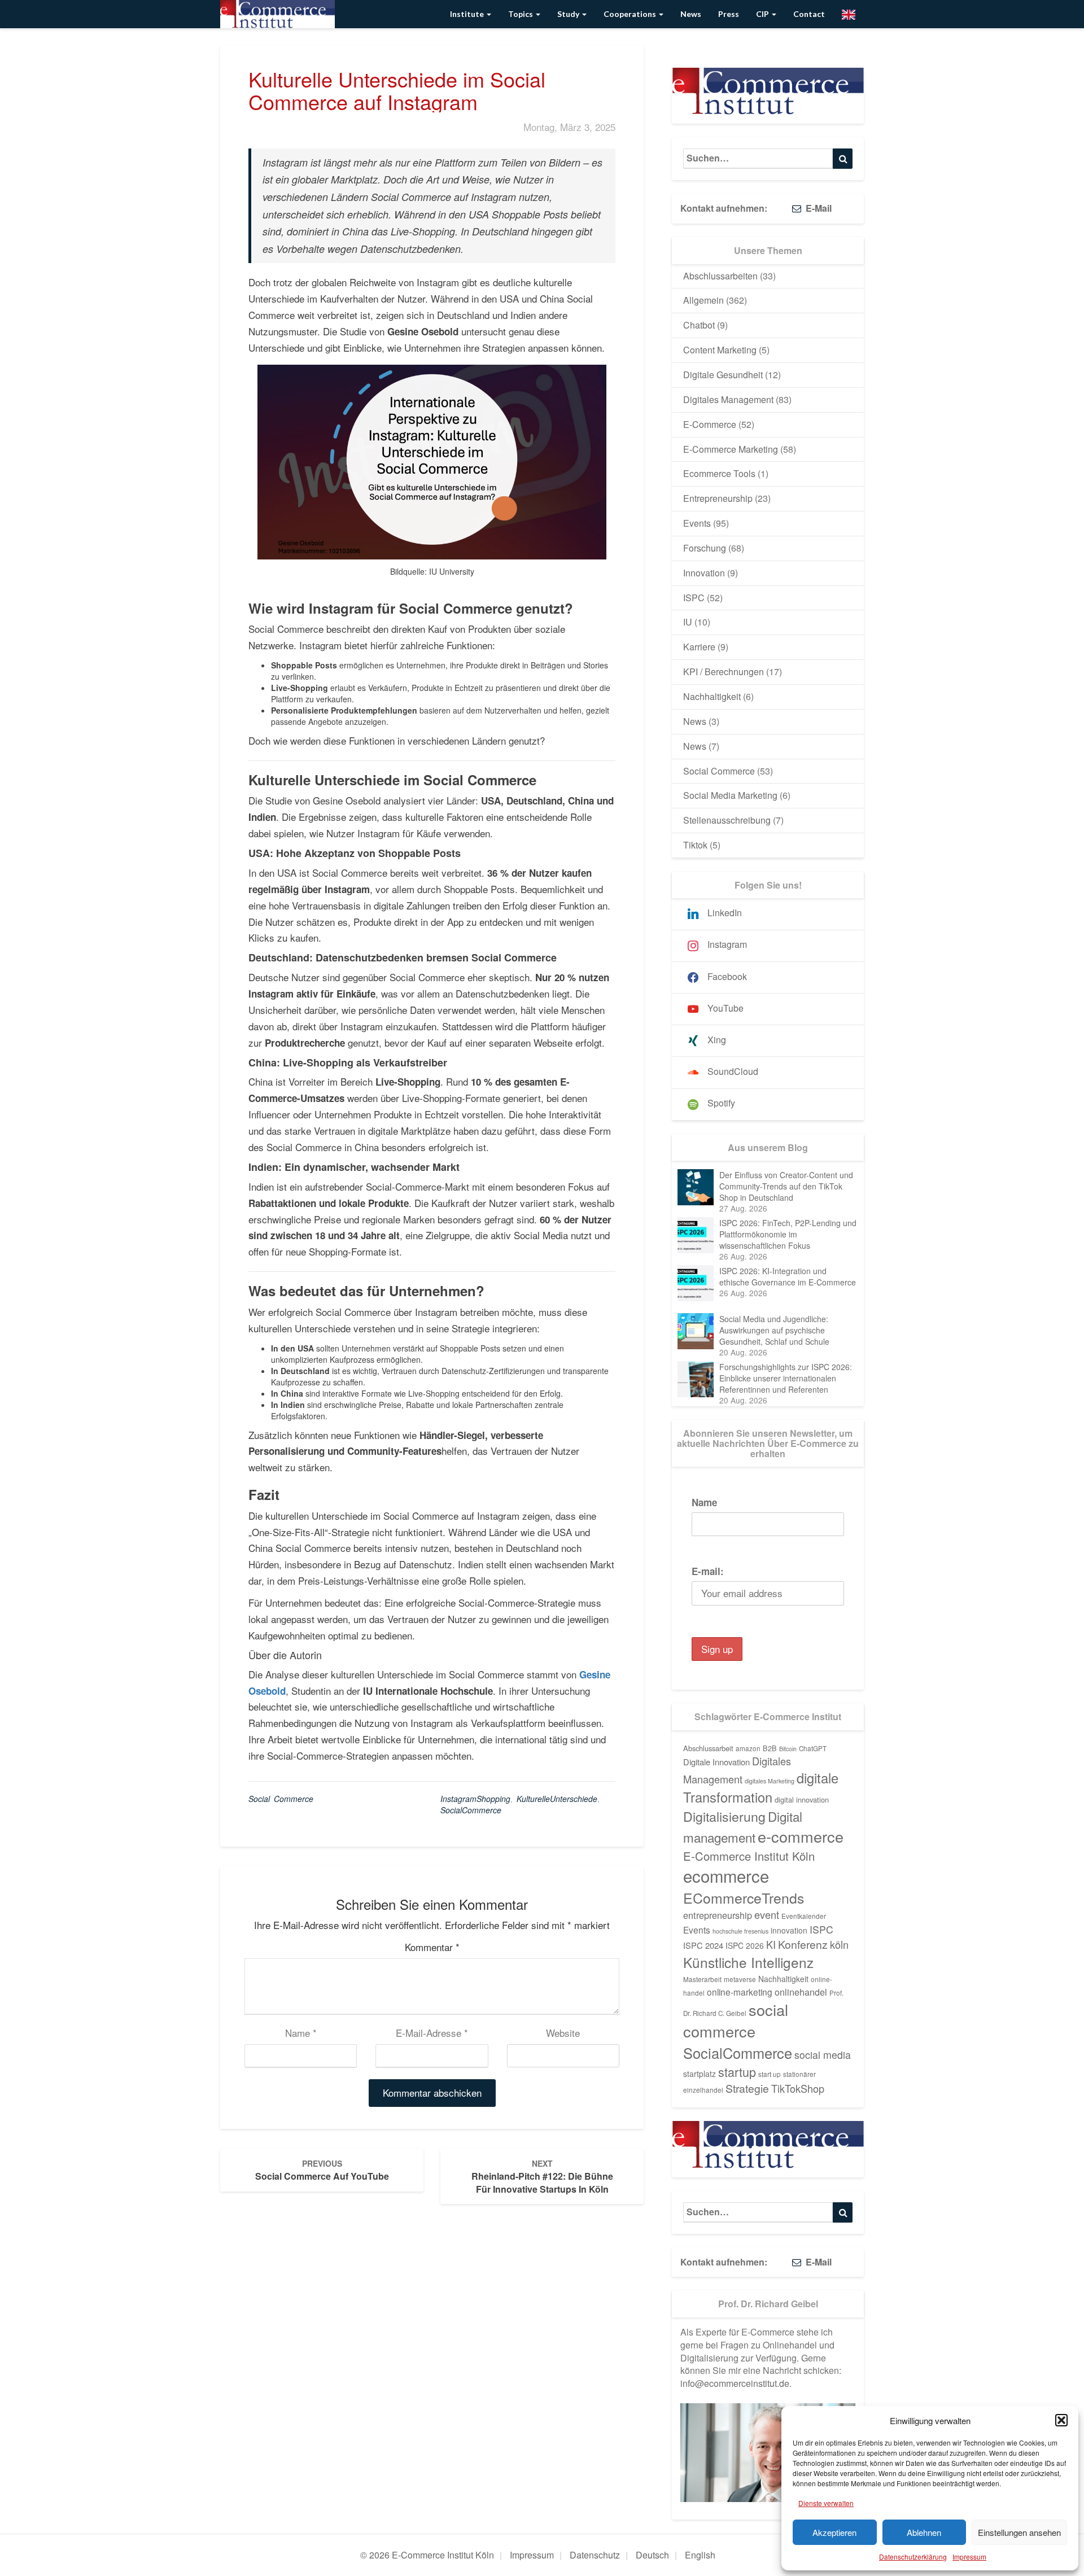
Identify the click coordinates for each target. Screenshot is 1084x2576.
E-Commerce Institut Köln (749, 1856)
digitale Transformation (761, 1787)
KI (771, 1944)
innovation (789, 1930)
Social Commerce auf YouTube (322, 2170)
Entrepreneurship (718, 498)
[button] (1061, 2420)
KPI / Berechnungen (724, 672)
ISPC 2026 (745, 1945)
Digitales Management (728, 399)
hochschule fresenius (740, 1931)
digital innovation (802, 1799)
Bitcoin (788, 1749)
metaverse (740, 1979)
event (767, 1914)
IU (688, 622)
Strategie (747, 2088)
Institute (468, 14)
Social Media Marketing (730, 795)
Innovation (704, 573)
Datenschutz (595, 2555)
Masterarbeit (702, 1979)
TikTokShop (798, 2088)
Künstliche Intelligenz (748, 1962)
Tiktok (695, 845)
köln (839, 1944)
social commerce (736, 2020)
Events (697, 523)
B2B (770, 1748)
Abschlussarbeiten (720, 276)
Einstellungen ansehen (1019, 2532)
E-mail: (708, 1571)
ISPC (694, 598)
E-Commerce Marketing (731, 449)
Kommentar (432, 1947)
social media (823, 2055)
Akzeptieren (834, 2532)
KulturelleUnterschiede (557, 1799)
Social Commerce (281, 1799)
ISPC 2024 (703, 1945)
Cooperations (631, 14)
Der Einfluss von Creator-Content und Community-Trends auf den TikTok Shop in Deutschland (786, 1186)
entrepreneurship (718, 1915)
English (700, 2555)
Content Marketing (720, 350)
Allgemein (703, 300)
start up (770, 2074)
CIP (763, 14)
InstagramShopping (475, 1799)
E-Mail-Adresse (432, 2033)
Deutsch (652, 2555)
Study (569, 14)
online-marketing (740, 1992)
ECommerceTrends (744, 1898)
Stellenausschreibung (727, 820)
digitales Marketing (770, 1781)
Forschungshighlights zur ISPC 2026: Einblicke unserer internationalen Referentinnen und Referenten (786, 1378)
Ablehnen (924, 2532)
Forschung (705, 548)
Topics (521, 14)
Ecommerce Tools (719, 473)
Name (301, 2033)
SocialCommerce (471, 1810)
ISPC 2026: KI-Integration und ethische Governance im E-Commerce (788, 1276)
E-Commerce (710, 424)
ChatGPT (813, 1748)
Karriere (699, 647)
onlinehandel (801, 1992)
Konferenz (803, 1944)
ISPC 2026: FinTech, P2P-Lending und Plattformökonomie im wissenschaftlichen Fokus (788, 1234)
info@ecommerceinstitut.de (735, 2383)
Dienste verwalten (826, 2503)
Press (729, 14)
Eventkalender (804, 1916)
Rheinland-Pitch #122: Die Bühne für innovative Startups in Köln (542, 2177)
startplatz (700, 2074)
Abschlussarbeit (708, 1748)
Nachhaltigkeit (712, 696)
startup (737, 2072)
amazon (748, 1748)
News (691, 14)
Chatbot (699, 325)
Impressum (969, 2557)
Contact (809, 14)
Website (563, 2033)
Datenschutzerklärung (913, 2557)
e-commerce (801, 1836)
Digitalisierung (724, 1816)
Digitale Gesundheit (723, 375)
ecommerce (726, 1875)
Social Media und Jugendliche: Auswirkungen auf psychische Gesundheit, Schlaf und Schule (774, 1330)
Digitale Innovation (716, 1762)
